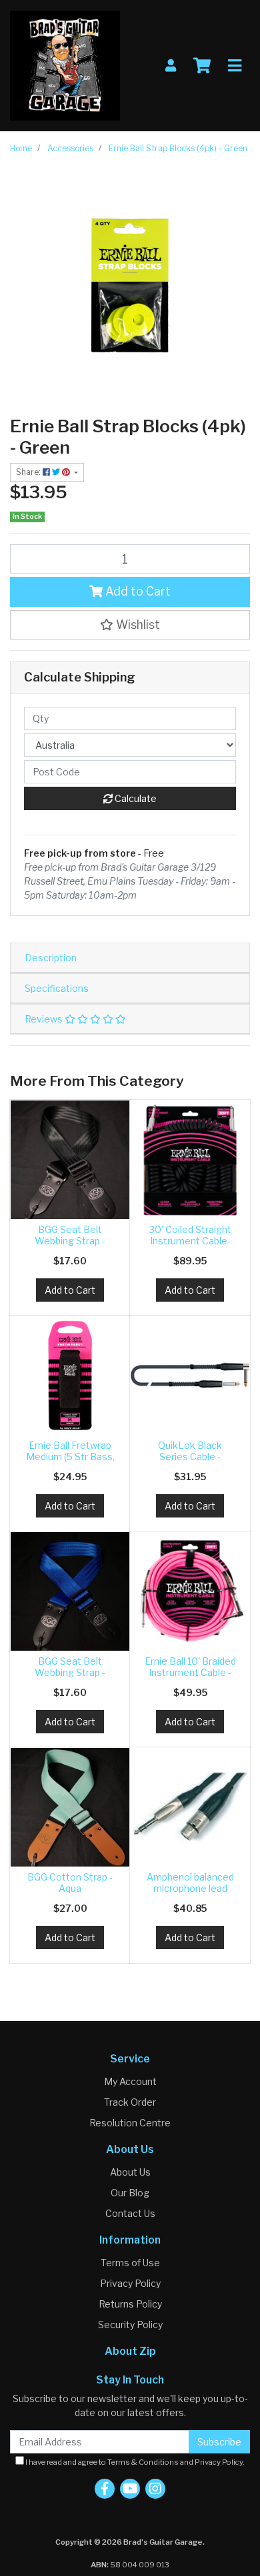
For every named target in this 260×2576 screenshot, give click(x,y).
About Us (130, 2172)
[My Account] (171, 66)
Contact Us (130, 2213)
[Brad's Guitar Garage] (65, 64)
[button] (130, 625)
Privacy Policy (130, 2283)
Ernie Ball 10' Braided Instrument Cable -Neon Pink (190, 1672)
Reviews (45, 1019)
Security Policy (130, 2325)
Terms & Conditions (143, 2462)
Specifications (57, 988)
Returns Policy (130, 2304)
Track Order (130, 2102)
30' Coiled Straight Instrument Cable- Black (190, 1241)
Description (51, 958)
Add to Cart (137, 591)
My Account (130, 2081)
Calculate (135, 798)
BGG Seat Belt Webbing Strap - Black (70, 1241)
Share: (29, 472)
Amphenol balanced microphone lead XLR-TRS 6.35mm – (190, 1888)
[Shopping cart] (202, 66)
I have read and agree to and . (134, 2462)
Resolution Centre (130, 2123)
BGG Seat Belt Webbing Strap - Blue (70, 1672)
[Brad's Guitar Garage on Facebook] (105, 2489)
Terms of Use (130, 2263)
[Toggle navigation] (235, 66)
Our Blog (130, 2193)
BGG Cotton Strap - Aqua (70, 1883)
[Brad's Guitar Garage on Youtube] (130, 2489)
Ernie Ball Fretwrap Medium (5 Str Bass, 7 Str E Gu (70, 1457)
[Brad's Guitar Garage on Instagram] (155, 2489)
